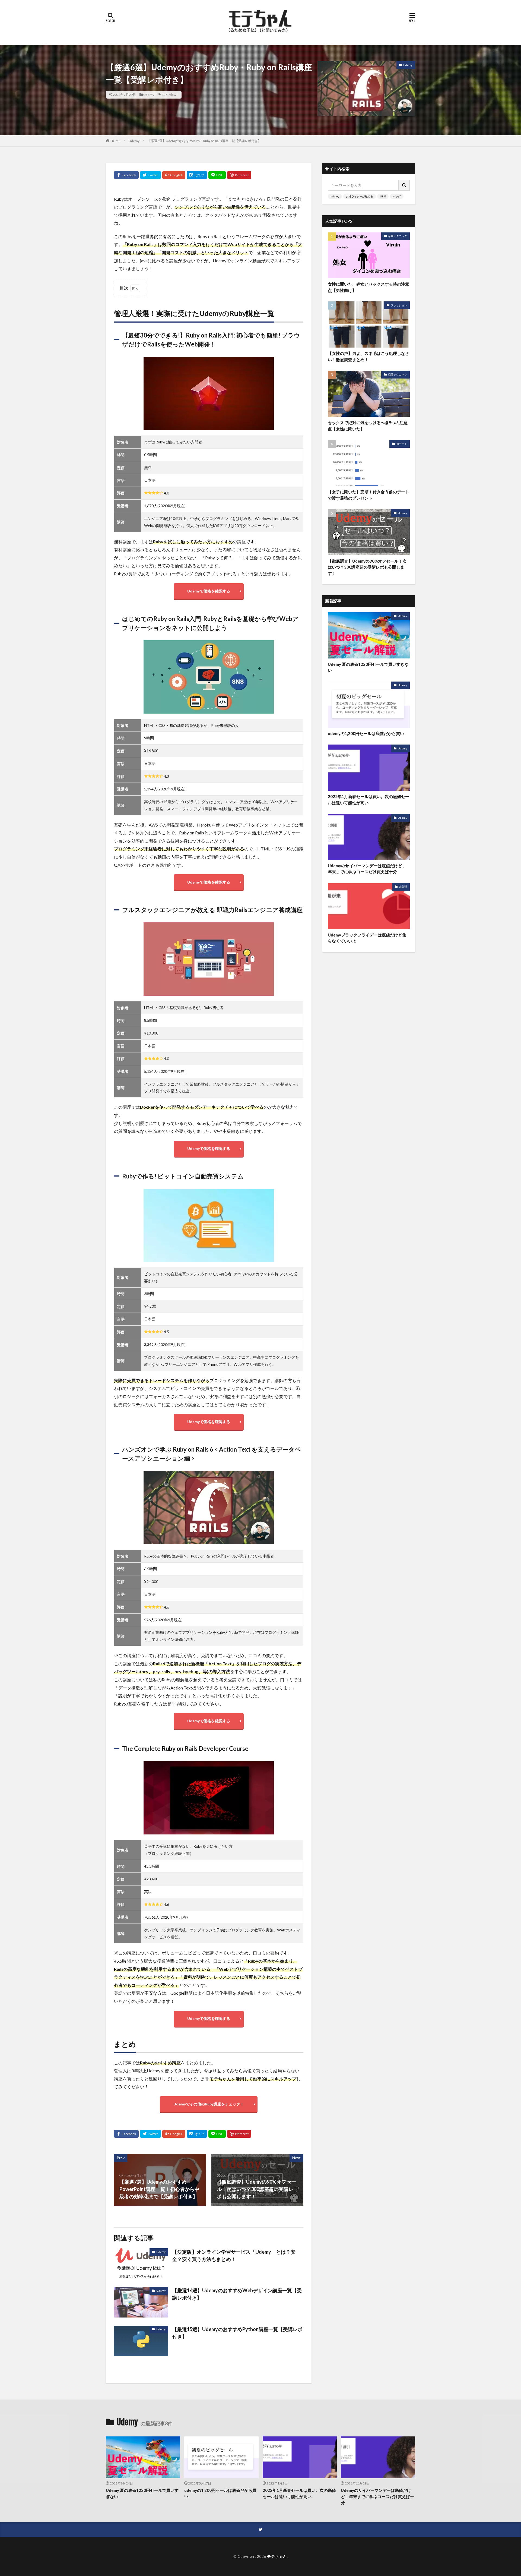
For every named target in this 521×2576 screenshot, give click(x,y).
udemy (335, 196)
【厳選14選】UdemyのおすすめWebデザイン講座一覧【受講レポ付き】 (237, 2294)
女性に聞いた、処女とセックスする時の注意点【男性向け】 (368, 287)
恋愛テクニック (398, 236)
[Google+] (174, 175)
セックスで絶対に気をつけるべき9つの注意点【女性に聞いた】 (368, 426)
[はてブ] (197, 175)
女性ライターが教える (360, 196)
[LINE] (217, 175)
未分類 (403, 887)
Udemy (149, 95)
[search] (404, 185)
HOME (115, 141)
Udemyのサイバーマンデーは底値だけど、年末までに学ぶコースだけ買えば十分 (367, 869)
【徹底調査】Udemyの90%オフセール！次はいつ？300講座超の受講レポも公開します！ (367, 567)
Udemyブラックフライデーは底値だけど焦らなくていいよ (367, 938)
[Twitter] (150, 175)
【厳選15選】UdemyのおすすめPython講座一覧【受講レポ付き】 (237, 2333)
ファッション (399, 305)
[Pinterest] (239, 175)
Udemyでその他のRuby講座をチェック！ (209, 2104)
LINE (383, 196)
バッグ (397, 196)
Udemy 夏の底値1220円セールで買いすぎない (368, 667)
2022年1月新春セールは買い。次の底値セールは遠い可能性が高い (368, 800)
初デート (402, 444)
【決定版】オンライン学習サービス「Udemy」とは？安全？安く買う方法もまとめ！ (234, 2255)
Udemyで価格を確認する (209, 591)
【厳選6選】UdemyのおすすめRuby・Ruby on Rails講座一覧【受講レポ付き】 (204, 141)
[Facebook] (126, 175)
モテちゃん (277, 2556)
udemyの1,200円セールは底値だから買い (366, 733)
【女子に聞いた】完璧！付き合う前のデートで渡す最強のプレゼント (368, 495)
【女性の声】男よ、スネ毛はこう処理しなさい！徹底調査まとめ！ (368, 356)
